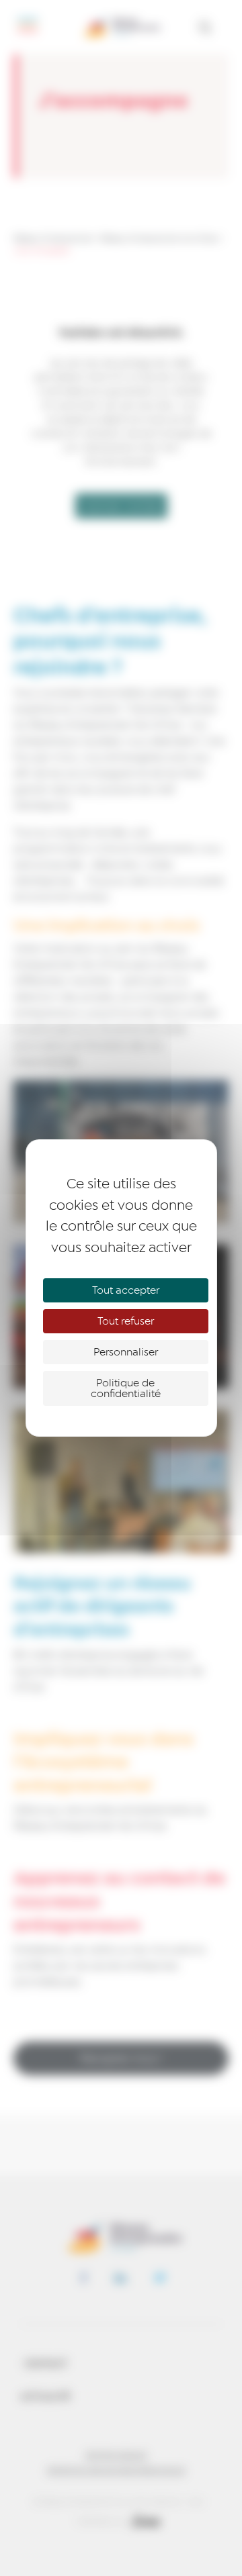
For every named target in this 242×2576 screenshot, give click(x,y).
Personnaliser (126, 1352)
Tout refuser (126, 1321)
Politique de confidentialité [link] (126, 1388)
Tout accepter (126, 1290)
